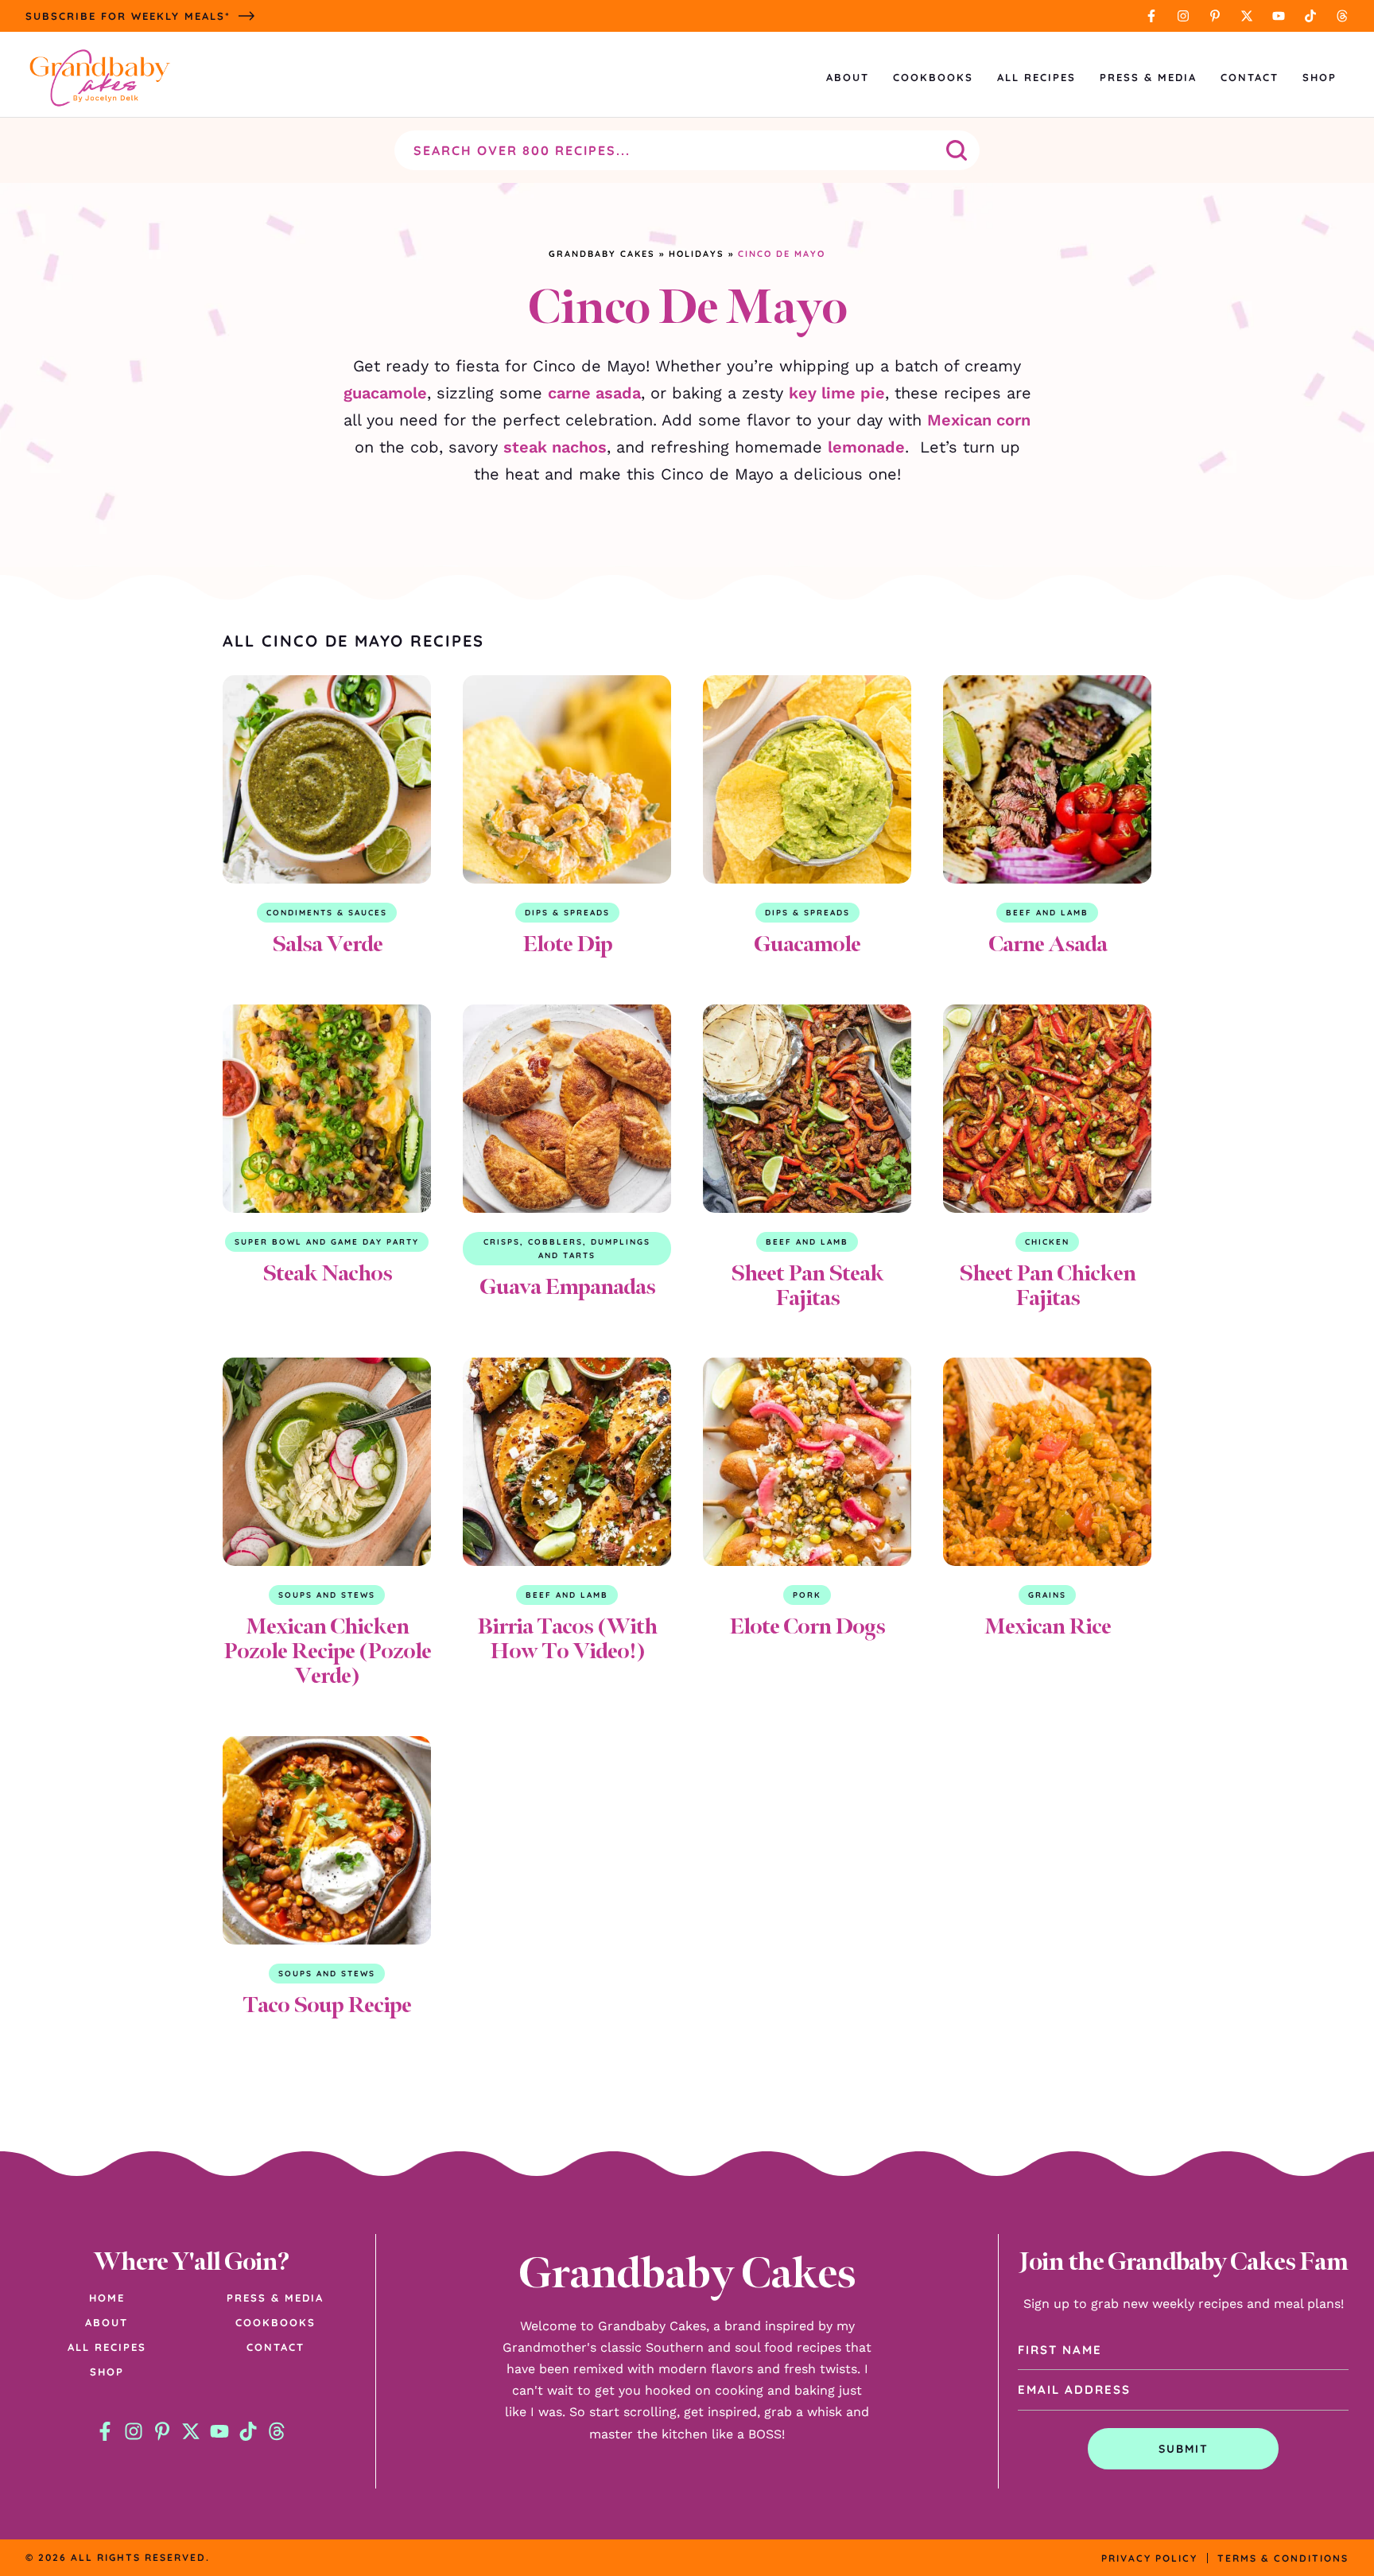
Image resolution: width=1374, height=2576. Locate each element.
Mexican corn (979, 420)
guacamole (385, 393)
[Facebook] (1151, 16)
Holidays (697, 254)
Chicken (1047, 1242)
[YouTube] (1279, 16)
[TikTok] (1310, 16)
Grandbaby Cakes (602, 254)
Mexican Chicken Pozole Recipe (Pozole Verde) (327, 1651)
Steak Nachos (327, 1273)
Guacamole (807, 944)
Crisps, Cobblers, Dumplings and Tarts (567, 1249)
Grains (1047, 1595)
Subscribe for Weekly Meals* (128, 16)
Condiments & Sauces (327, 913)
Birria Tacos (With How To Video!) (567, 1638)
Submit (1184, 2449)
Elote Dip (567, 944)
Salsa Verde (327, 944)
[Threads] (1342, 16)
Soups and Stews (327, 1595)
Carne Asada (1048, 944)
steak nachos (555, 447)
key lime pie (837, 393)
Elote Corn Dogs (807, 1626)
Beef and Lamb (1047, 913)
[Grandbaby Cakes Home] (99, 78)
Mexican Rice (1048, 1626)
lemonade (866, 447)
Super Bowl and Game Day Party (327, 1242)
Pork (807, 1595)
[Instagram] (1183, 16)
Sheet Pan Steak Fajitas (807, 1285)
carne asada (594, 393)
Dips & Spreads (567, 913)
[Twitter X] (1247, 16)
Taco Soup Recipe (327, 2005)
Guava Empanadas (567, 1286)
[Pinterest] (1215, 16)
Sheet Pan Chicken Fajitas (1047, 1285)
